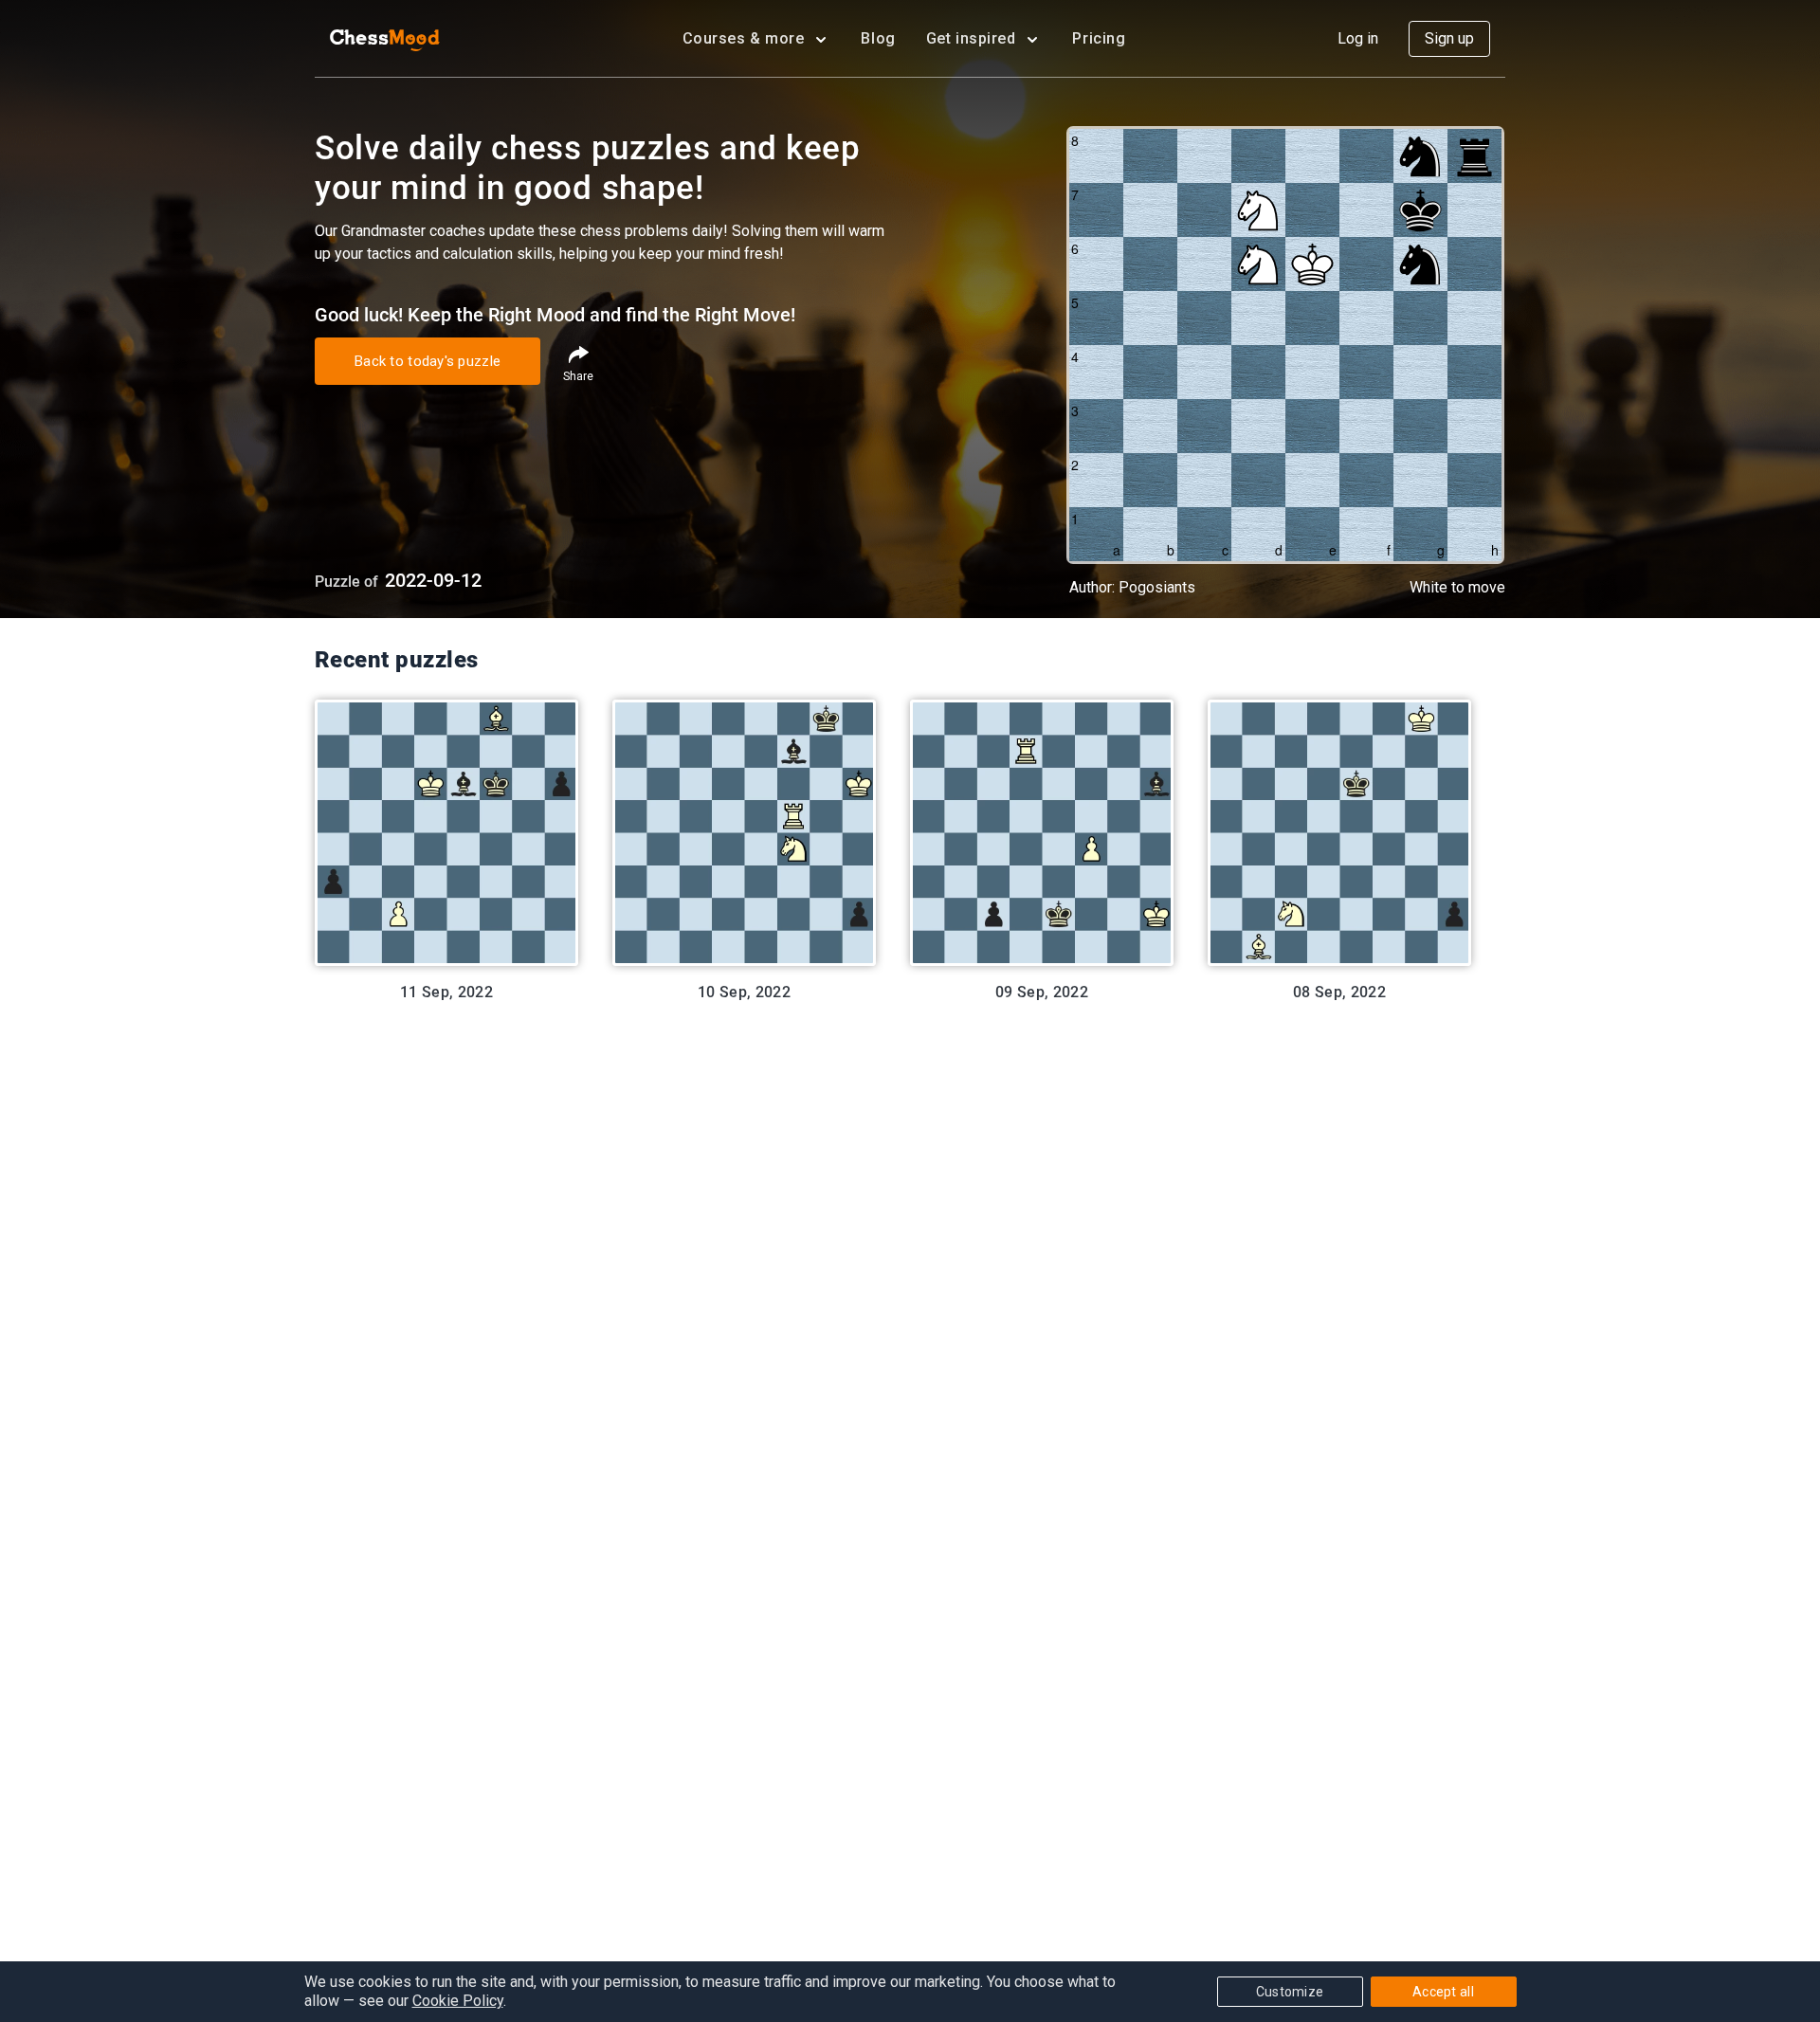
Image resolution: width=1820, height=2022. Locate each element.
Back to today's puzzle (428, 361)
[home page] (385, 39)
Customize (1290, 1992)
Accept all (1443, 1992)
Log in (1358, 38)
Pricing (1099, 38)
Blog (878, 38)
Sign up (1449, 38)
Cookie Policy (458, 2001)
